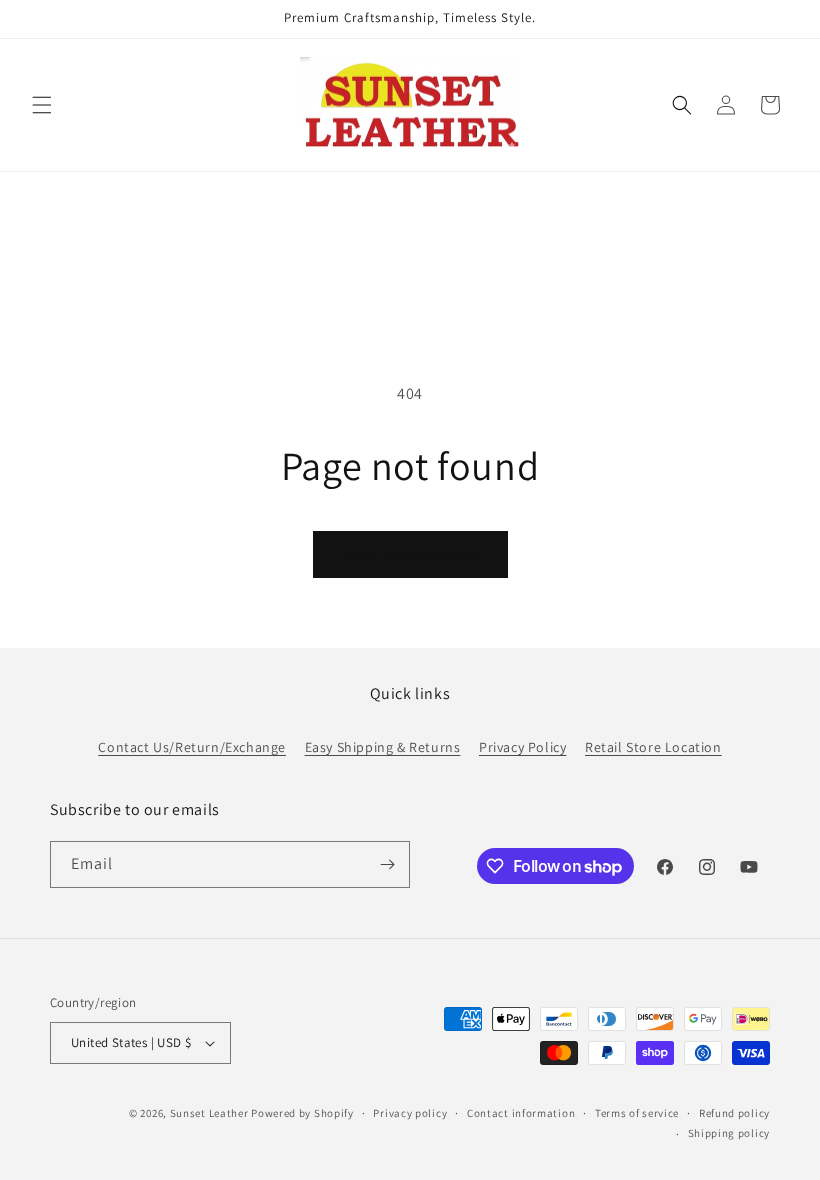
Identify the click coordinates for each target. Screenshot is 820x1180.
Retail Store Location (653, 747)
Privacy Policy (522, 747)
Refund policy (734, 1113)
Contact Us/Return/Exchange (192, 747)
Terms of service (637, 1113)
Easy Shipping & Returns (383, 747)
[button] (42, 105)
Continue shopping (410, 553)
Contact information (521, 1113)
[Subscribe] (387, 864)
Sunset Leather (209, 1113)
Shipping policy (729, 1133)
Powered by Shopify (302, 1113)
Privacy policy (410, 1113)
